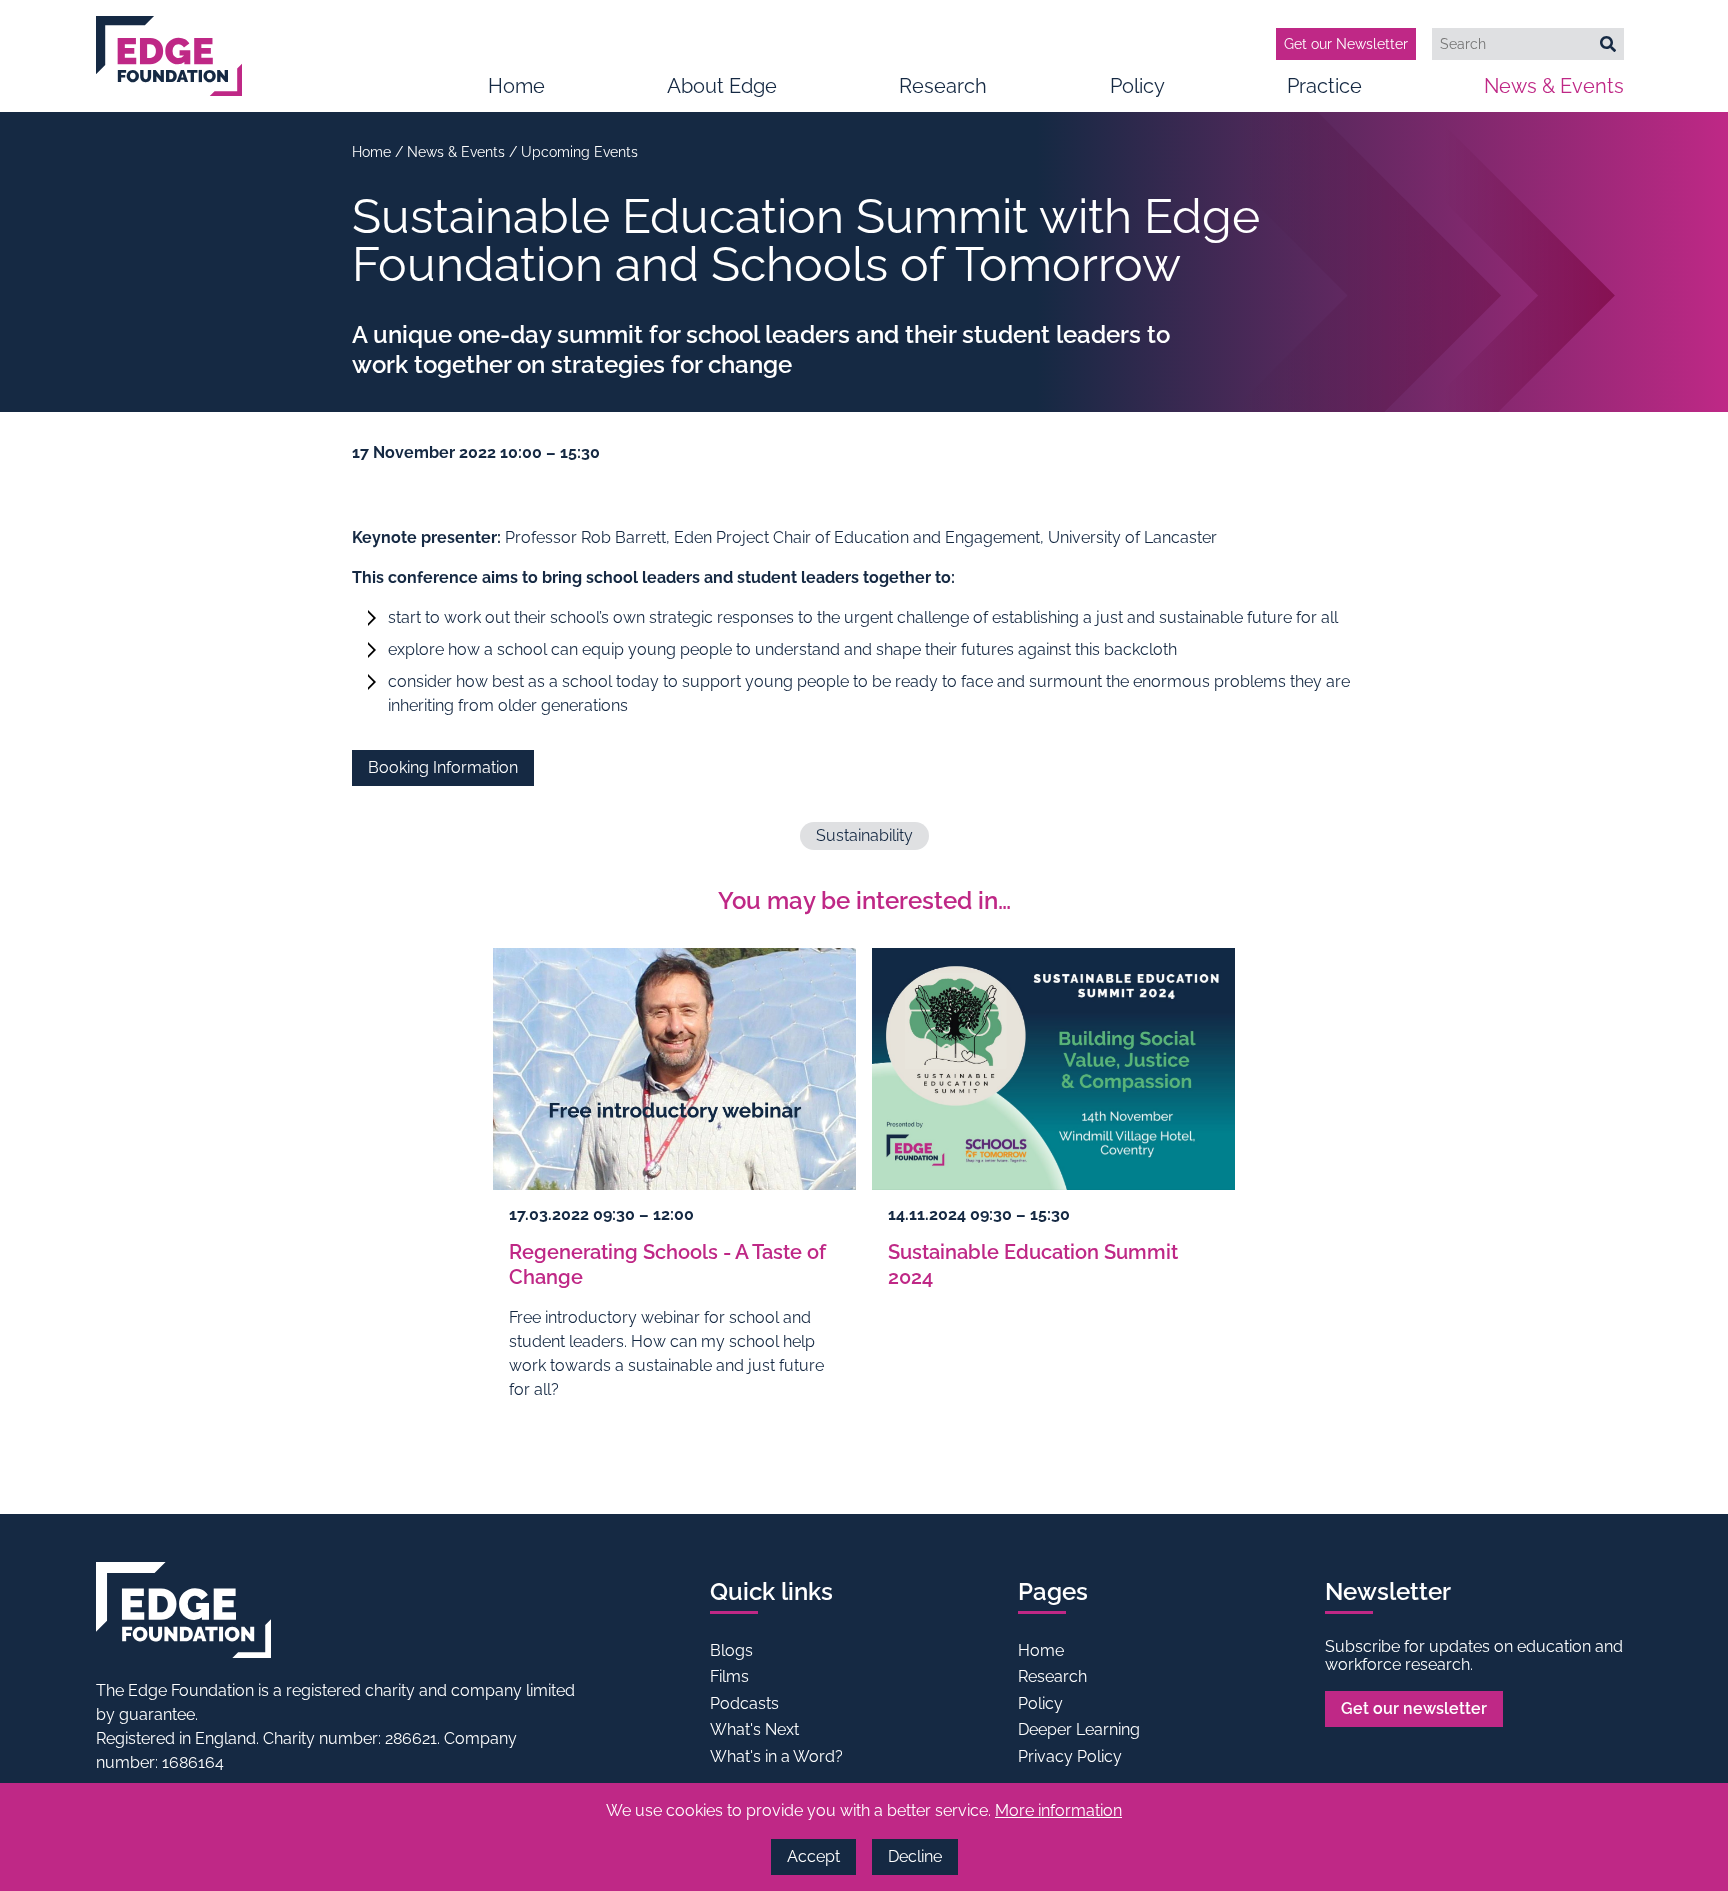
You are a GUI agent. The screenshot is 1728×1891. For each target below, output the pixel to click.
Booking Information (443, 767)
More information (1058, 1810)
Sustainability (864, 835)
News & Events (1554, 86)
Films (729, 1676)
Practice (1324, 86)
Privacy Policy (1070, 1756)
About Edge (722, 86)
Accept (813, 1856)
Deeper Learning (1079, 1729)
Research (943, 86)
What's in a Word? (776, 1756)
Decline (915, 1856)
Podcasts (744, 1703)
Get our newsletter (1414, 1708)
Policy (1137, 86)
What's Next (754, 1729)
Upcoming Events (579, 152)
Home (516, 86)
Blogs (731, 1650)
